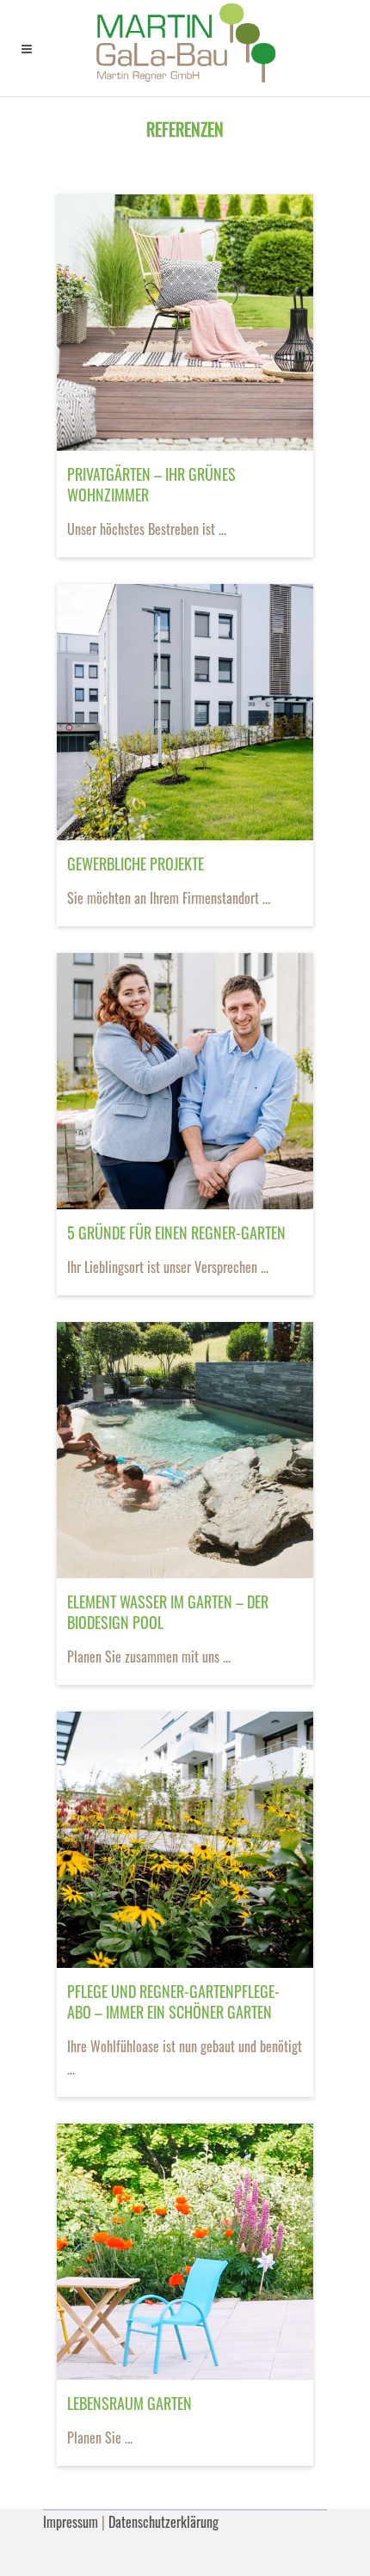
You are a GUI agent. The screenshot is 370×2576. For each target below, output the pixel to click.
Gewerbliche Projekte (136, 864)
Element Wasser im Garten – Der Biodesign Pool (168, 1612)
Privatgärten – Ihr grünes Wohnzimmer (151, 484)
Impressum (71, 2522)
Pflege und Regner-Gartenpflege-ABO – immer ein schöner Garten (173, 2001)
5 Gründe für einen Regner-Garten (176, 1233)
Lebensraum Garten (129, 2403)
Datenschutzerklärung (163, 2522)
